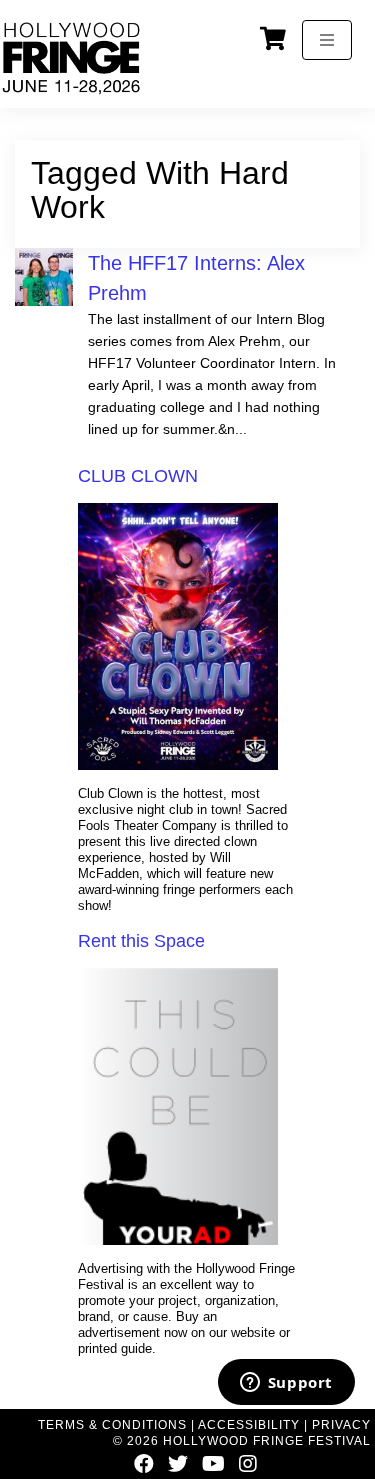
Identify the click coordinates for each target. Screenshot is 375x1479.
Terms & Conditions (112, 1425)
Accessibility (249, 1425)
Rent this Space (141, 941)
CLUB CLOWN (138, 476)
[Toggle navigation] (327, 40)
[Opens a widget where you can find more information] (286, 1384)
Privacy (341, 1425)
